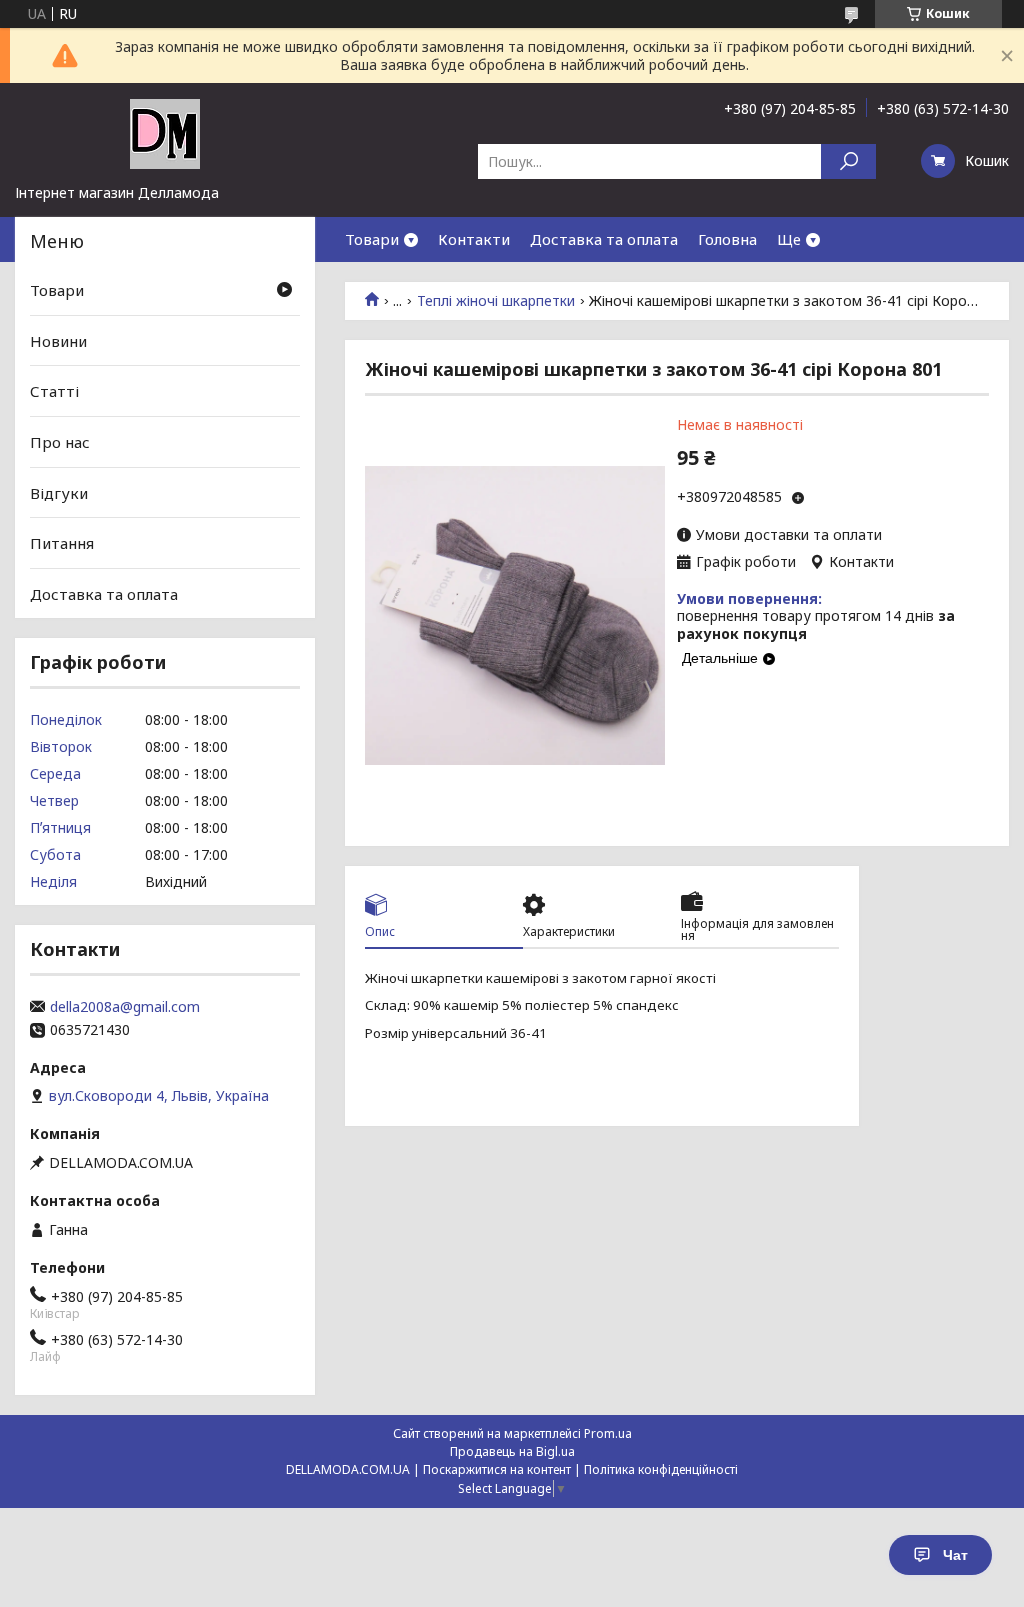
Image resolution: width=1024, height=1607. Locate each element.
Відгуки (59, 492)
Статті (54, 391)
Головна (727, 239)
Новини (58, 341)
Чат (955, 1555)
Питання (62, 543)
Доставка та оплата (604, 239)
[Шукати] (848, 161)
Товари (372, 239)
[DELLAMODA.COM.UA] (165, 133)
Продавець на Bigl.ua (512, 1451)
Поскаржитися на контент (497, 1469)
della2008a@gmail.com (125, 1007)
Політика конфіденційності (661, 1469)
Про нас (60, 442)
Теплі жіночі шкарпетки (496, 301)
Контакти (474, 239)
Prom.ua (608, 1433)
